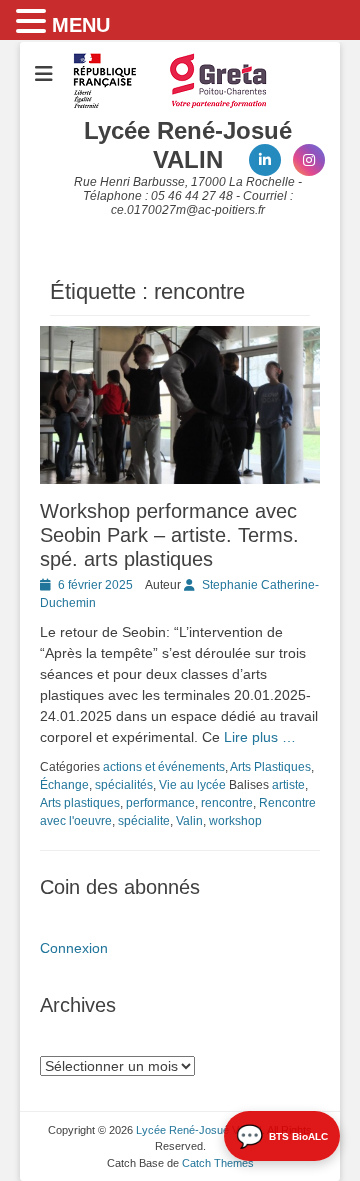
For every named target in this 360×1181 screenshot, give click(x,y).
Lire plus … (260, 737)
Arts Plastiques (270, 767)
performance (160, 803)
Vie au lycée (192, 785)
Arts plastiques (80, 803)
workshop (235, 821)
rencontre (227, 803)
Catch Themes (218, 1163)
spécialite (144, 821)
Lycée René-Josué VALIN (188, 145)
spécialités (124, 785)
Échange (64, 785)
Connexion (74, 948)
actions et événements (164, 767)
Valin (189, 821)
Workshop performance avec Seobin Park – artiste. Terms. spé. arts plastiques (169, 535)
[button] (34, 22)
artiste (288, 785)
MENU (81, 25)
